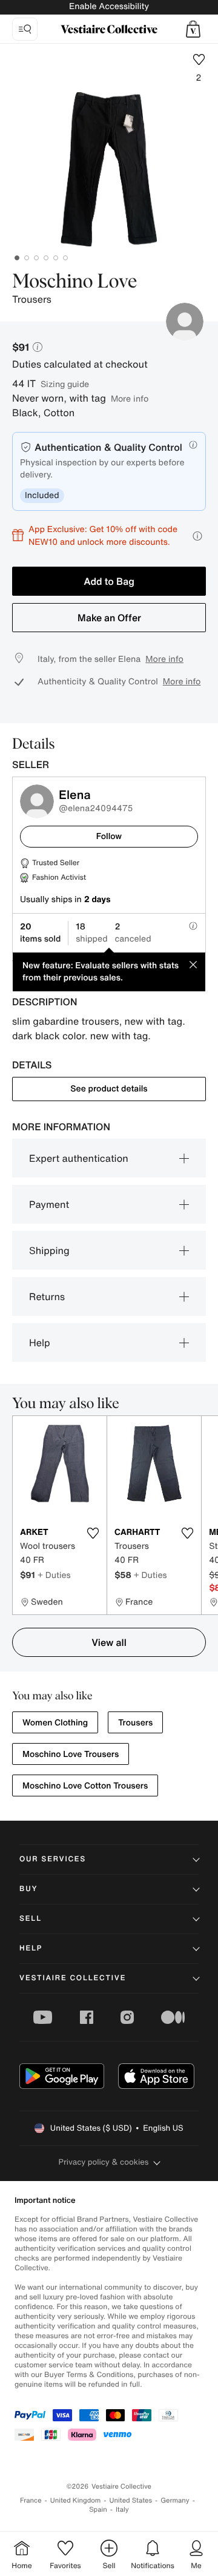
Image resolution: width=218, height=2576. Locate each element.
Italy (122, 2510)
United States (131, 2500)
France (31, 2500)
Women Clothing (55, 1723)
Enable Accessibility (109, 6)
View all (109, 1642)
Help (40, 1343)
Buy (28, 1889)
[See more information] (197, 536)
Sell (31, 1919)
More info (130, 398)
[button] (193, 29)
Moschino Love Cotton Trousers (85, 1786)
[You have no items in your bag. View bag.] (193, 29)
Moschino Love (74, 282)
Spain (98, 2510)
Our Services (53, 1859)
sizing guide (65, 384)
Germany (175, 2500)
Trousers (135, 1723)
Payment (49, 1204)
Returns (47, 1296)
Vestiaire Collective (73, 1978)
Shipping (49, 1250)
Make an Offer (109, 618)
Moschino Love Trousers (71, 1754)
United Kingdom (76, 2500)
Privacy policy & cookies (104, 2162)
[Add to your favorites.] (93, 1533)
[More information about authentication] (193, 445)
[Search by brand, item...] (25, 29)
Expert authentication (79, 1158)
